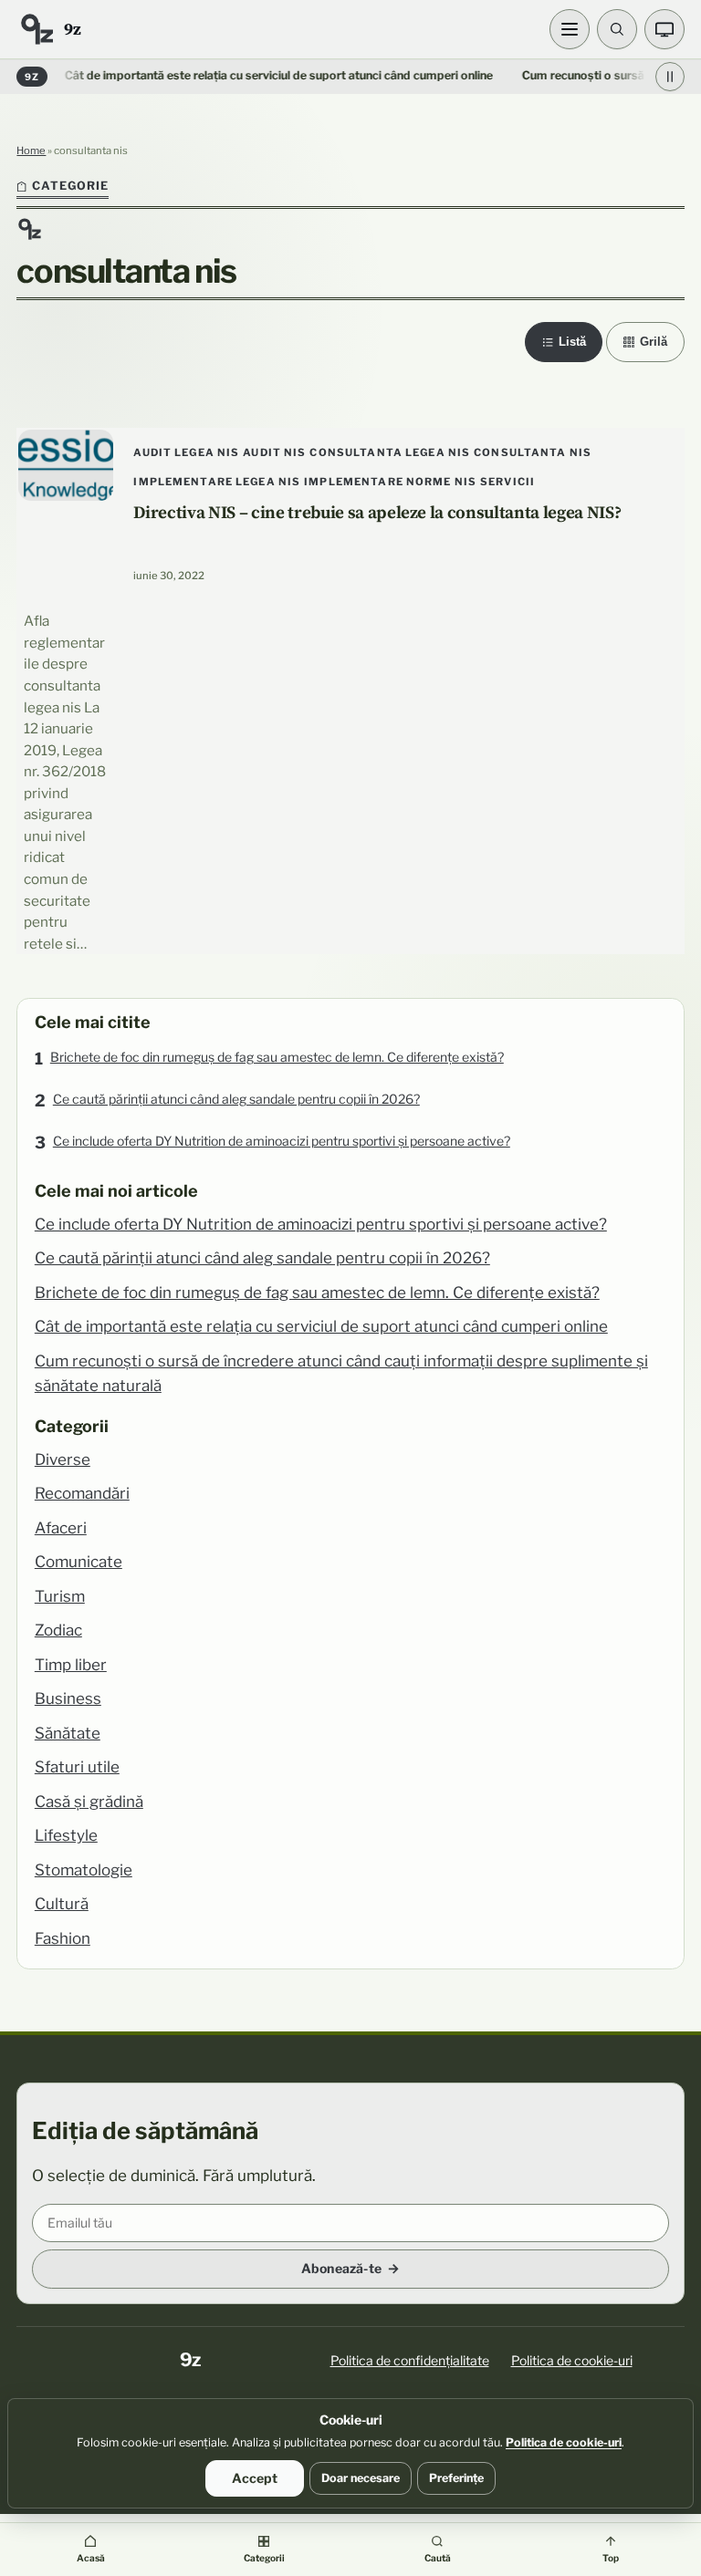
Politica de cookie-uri (572, 2360)
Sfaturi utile (77, 1767)
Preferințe (456, 2478)
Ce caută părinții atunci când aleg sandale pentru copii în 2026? (236, 1099)
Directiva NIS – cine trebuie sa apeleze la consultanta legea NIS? (377, 512)
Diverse (63, 1459)
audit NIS (274, 452)
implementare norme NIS (390, 482)
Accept (255, 2478)
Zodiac (58, 1630)
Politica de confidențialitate (410, 2360)
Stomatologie (84, 1870)
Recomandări (82, 1493)
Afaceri (61, 1528)
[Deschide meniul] (570, 29)
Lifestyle (66, 1835)
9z (72, 29)
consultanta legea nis (390, 452)
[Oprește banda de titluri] (670, 77)
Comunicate (78, 1562)
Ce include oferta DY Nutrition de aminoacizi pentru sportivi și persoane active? (282, 1141)
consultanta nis (533, 452)
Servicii (507, 482)
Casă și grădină (89, 1802)
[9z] (37, 29)
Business (68, 1698)
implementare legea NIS (217, 482)
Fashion (63, 1938)
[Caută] (617, 29)
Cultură (62, 1904)
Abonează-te (341, 2268)
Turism (60, 1596)
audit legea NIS (186, 452)
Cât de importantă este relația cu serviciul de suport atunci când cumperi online (248, 75)
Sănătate (68, 1733)
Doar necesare (361, 2478)
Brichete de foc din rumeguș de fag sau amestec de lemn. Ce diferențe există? (277, 1057)
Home (31, 151)
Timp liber (71, 1665)
